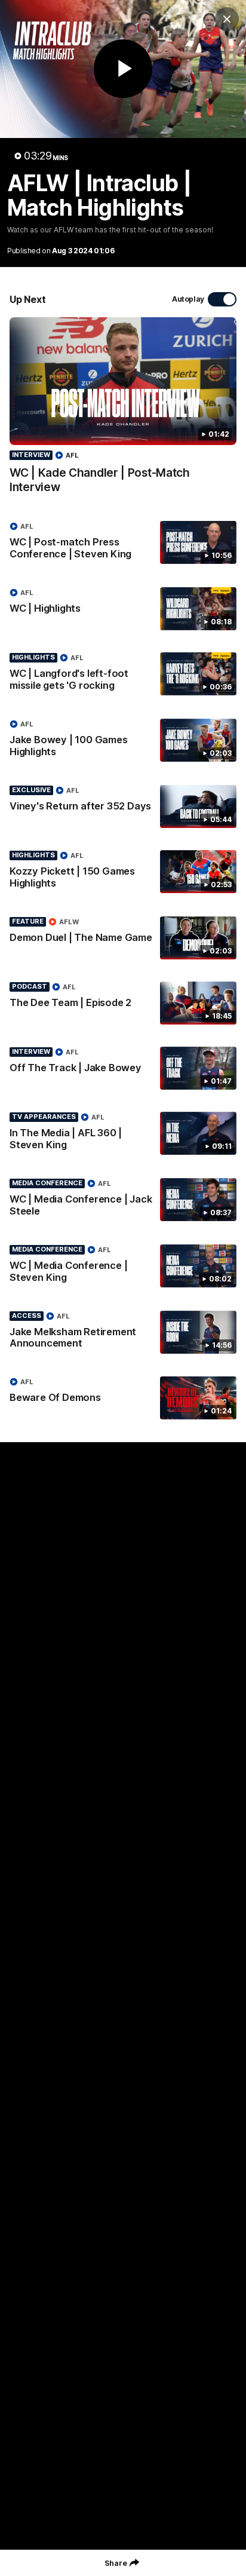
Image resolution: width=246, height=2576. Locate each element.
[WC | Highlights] (123, 609)
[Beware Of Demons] (123, 1398)
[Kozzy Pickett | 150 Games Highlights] (123, 872)
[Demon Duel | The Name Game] (123, 938)
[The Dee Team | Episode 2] (123, 1003)
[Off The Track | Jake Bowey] (123, 1068)
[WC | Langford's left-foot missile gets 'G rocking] (123, 674)
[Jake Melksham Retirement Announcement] (123, 1333)
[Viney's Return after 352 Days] (123, 806)
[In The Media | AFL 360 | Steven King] (123, 1134)
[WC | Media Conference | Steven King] (123, 1266)
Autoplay (188, 299)
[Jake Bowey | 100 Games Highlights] (123, 741)
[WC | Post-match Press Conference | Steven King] (123, 543)
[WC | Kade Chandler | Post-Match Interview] (123, 412)
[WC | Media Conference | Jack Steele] (123, 1200)
